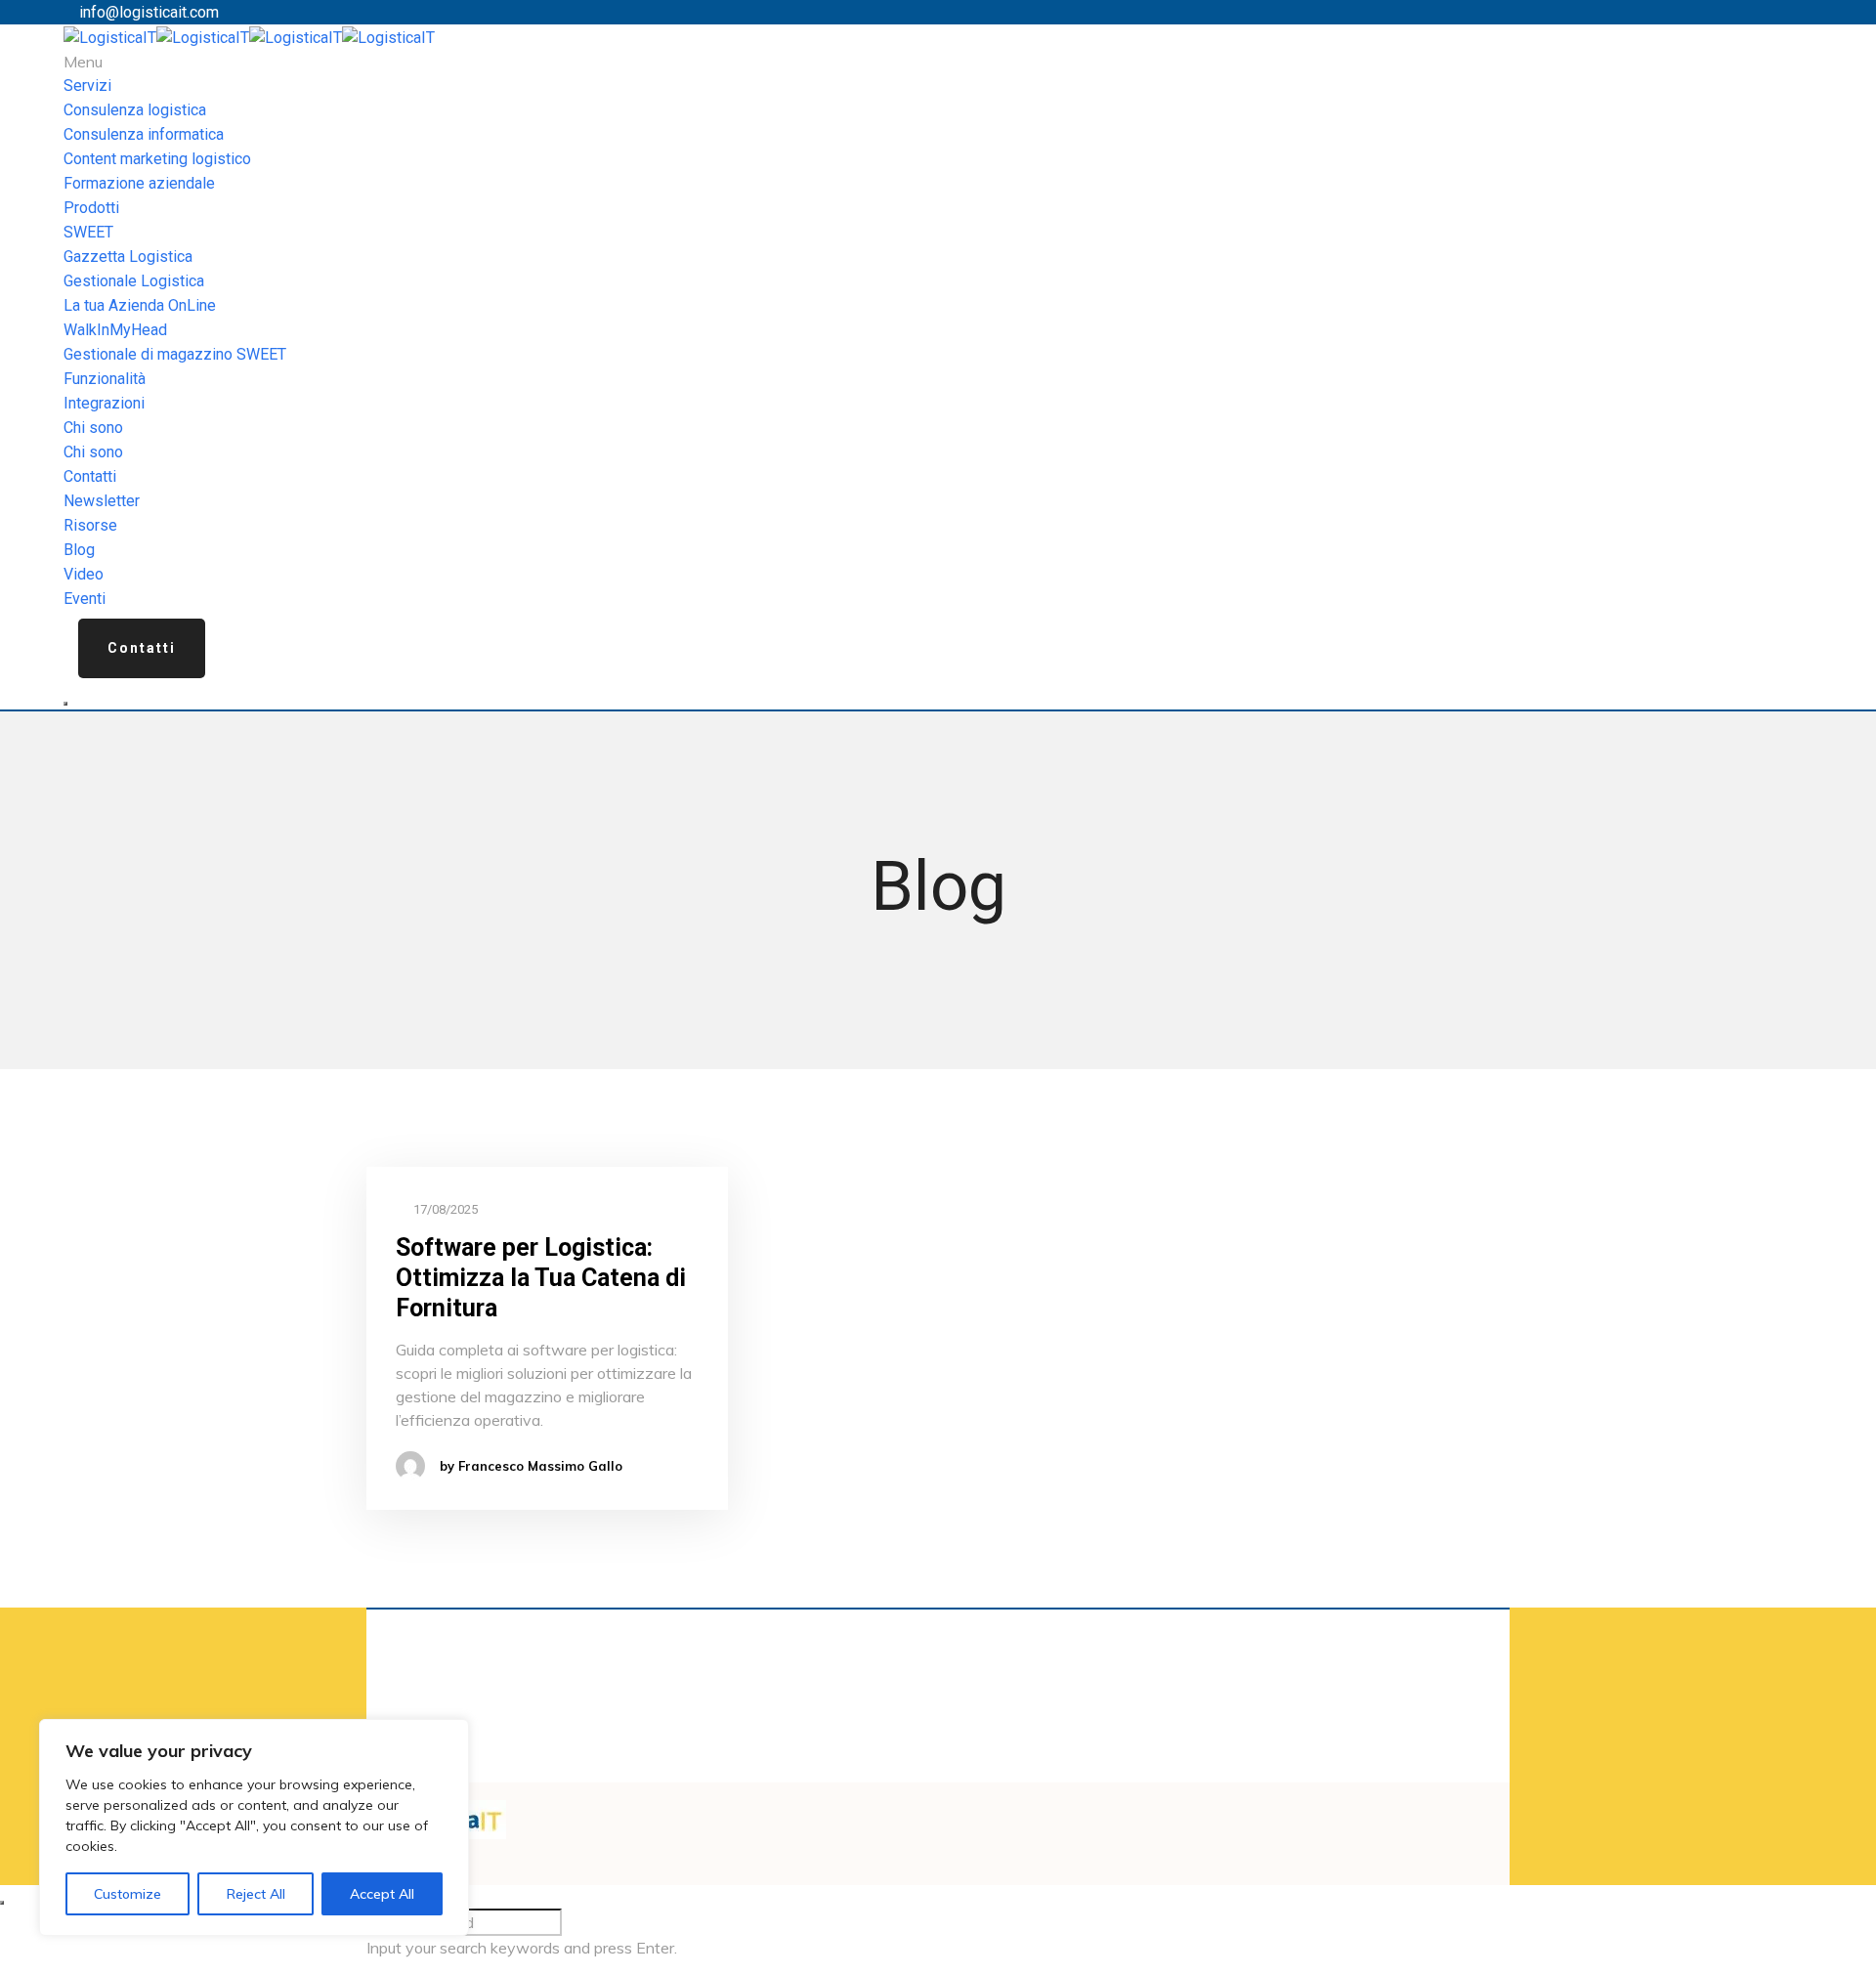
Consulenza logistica (135, 110)
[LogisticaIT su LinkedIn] (956, 1812)
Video (84, 574)
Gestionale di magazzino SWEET (175, 354)
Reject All (256, 1894)
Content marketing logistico (157, 159)
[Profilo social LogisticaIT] (967, 1812)
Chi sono (93, 428)
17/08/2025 (444, 1209)
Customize (128, 1894)
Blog (79, 550)
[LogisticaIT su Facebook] (944, 1812)
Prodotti (91, 208)
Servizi (87, 86)
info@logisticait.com (149, 12)
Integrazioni (104, 403)
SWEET (88, 232)
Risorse (90, 525)
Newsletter (102, 501)
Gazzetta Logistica (128, 257)
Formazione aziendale (139, 183)
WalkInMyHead (115, 330)
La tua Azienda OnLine (140, 305)
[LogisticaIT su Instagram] (979, 1812)
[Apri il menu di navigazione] (65, 704)
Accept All (382, 1894)
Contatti (90, 476)
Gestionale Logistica (134, 281)
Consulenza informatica (144, 134)
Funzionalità (105, 379)
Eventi (85, 599)
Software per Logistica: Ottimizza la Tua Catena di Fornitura (541, 1278)
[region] (254, 1827)
